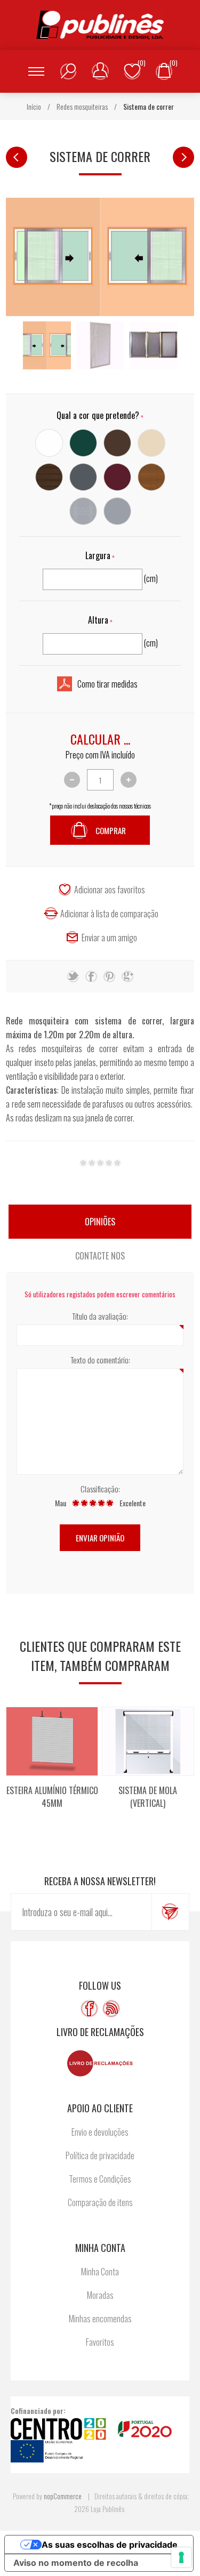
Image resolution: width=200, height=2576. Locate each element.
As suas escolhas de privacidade (110, 2545)
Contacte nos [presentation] (100, 1256)
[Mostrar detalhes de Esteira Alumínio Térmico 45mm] (52, 1741)
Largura (98, 555)
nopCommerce (63, 2496)
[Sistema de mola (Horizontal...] (183, 157)
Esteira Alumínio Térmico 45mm (52, 1797)
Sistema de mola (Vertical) (148, 1797)
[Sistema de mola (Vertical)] (17, 157)
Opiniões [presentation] (100, 1222)
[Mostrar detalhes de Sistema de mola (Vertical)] (148, 1741)
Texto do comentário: (100, 1360)
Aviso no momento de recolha (76, 2563)
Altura (98, 620)
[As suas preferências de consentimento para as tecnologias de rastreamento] (181, 2557)
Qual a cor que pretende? (98, 415)
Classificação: (100, 1489)
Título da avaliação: (100, 1316)
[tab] (100, 1222)
